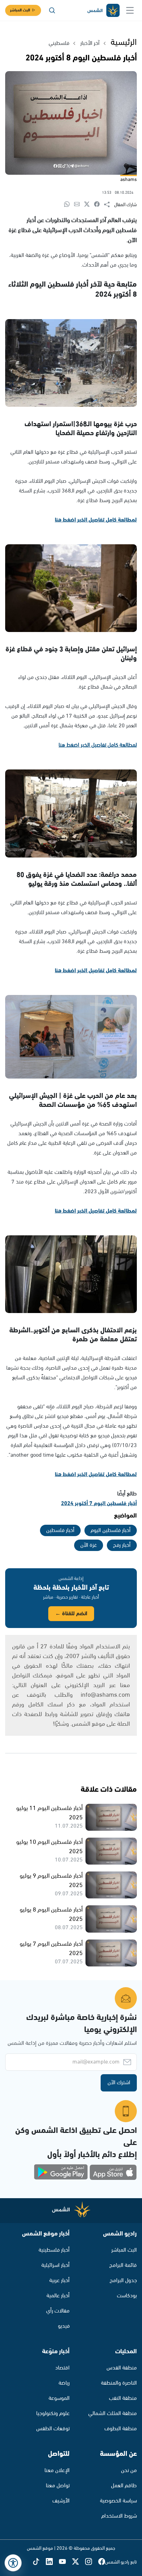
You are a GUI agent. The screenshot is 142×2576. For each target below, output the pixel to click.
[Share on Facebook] (99, 205)
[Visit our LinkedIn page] (52, 2562)
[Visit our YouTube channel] (65, 2562)
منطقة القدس (122, 2368)
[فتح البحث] (52, 10)
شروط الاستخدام (119, 2516)
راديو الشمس (120, 2234)
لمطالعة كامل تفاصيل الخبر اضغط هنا (96, 520)
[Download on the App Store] (113, 2172)
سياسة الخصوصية (118, 2501)
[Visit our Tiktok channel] (39, 2562)
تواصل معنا (58, 2486)
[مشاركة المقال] (109, 205)
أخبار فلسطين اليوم (111, 1530)
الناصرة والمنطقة (119, 2383)
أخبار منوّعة (56, 2352)
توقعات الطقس (53, 2429)
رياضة (64, 2383)
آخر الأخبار (90, 43)
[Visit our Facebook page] (102, 2562)
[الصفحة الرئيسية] (103, 11)
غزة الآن (89, 1545)
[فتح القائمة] (130, 10)
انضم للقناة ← (71, 1614)
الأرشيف (61, 2501)
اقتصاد (62, 2368)
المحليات (126, 2352)
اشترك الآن (119, 2083)
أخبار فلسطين (60, 1530)
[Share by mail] (79, 205)
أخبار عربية (59, 2281)
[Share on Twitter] (89, 205)
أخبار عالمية (58, 2296)
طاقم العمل (124, 2486)
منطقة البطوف (121, 2429)
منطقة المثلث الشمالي (113, 2414)
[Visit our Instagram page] (92, 2562)
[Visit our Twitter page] (79, 2562)
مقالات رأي (58, 2311)
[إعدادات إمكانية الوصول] (13, 2563)
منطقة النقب (123, 2398)
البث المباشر (20, 10)
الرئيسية (124, 42)
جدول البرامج (123, 2281)
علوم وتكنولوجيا (53, 2414)
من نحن (129, 2470)
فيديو (64, 2326)
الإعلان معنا (57, 2470)
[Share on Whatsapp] (69, 205)
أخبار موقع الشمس (46, 2234)
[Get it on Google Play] (61, 2172)
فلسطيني (59, 43)
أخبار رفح (122, 1545)
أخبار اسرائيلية (55, 2265)
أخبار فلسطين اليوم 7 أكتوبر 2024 (99, 1504)
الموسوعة (59, 2398)
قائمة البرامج (123, 2265)
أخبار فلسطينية (54, 2250)
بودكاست (127, 2296)
